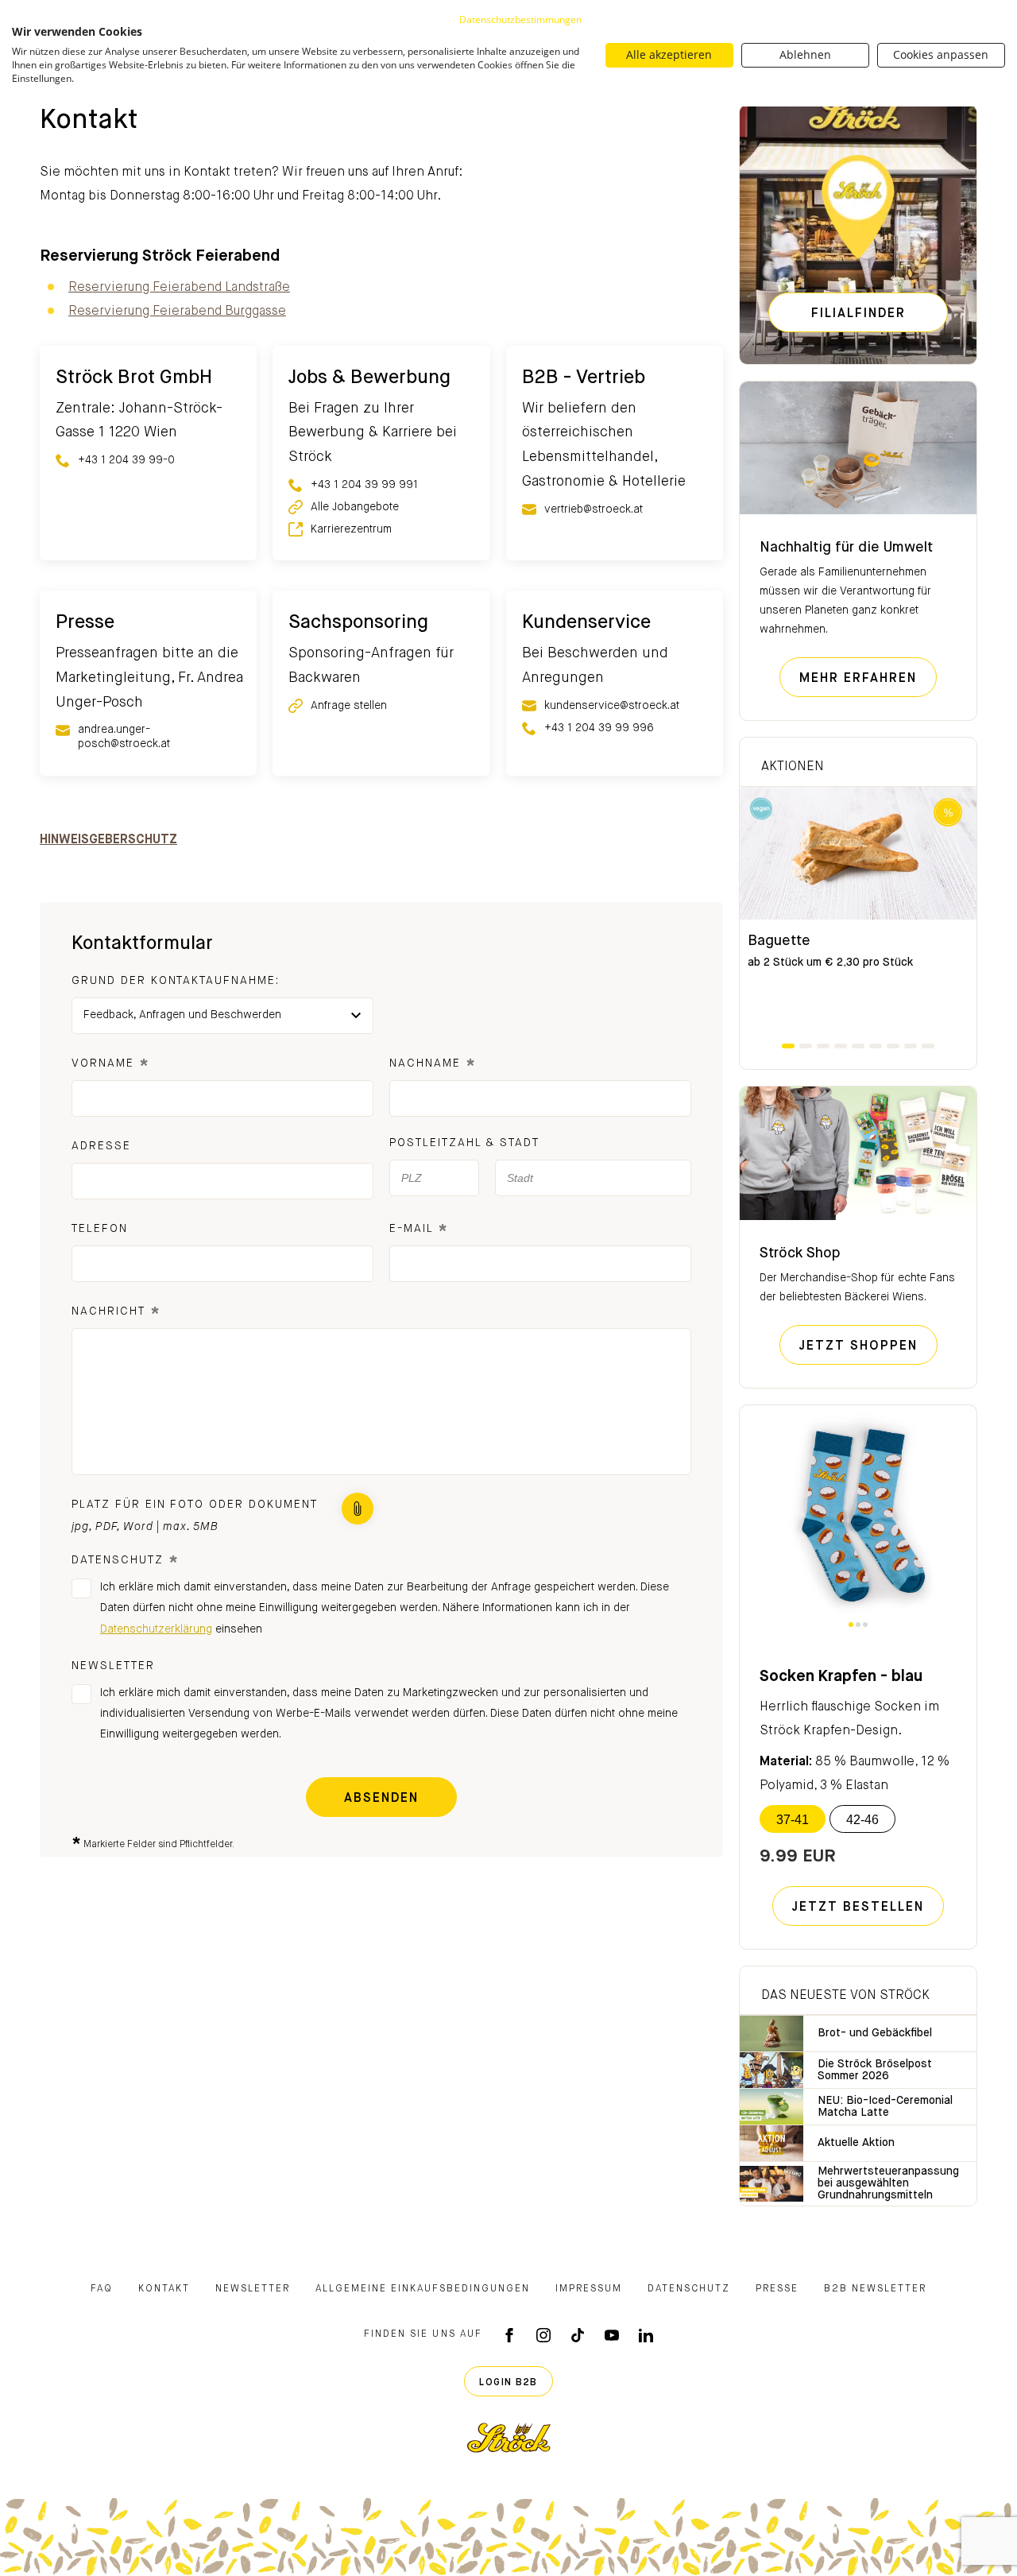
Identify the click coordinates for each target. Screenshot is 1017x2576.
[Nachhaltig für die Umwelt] (858, 448)
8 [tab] (911, 1046)
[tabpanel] (858, 914)
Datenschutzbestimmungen (520, 19)
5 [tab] (858, 1046)
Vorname (111, 1065)
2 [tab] (806, 1046)
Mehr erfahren (868, 678)
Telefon (100, 1229)
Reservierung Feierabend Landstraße (179, 288)
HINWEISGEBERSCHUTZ (108, 840)
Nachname (433, 1065)
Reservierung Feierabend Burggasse (177, 312)
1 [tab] (788, 1046)
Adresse (101, 1146)
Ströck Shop (800, 1253)
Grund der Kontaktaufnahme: (176, 981)
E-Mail (419, 1231)
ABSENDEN (381, 1799)
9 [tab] (928, 1046)
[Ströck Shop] (858, 1153)
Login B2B (508, 2383)
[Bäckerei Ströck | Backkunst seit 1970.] (509, 2438)
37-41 (793, 1820)
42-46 (862, 1820)
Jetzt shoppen (868, 1346)
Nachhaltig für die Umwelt (846, 548)
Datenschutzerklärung (156, 1629)
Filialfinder (858, 314)
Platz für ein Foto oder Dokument (195, 1505)
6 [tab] (876, 1046)
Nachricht (116, 1313)
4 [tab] (841, 1046)
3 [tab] (823, 1046)
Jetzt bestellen (858, 1908)
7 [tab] (893, 1046)
